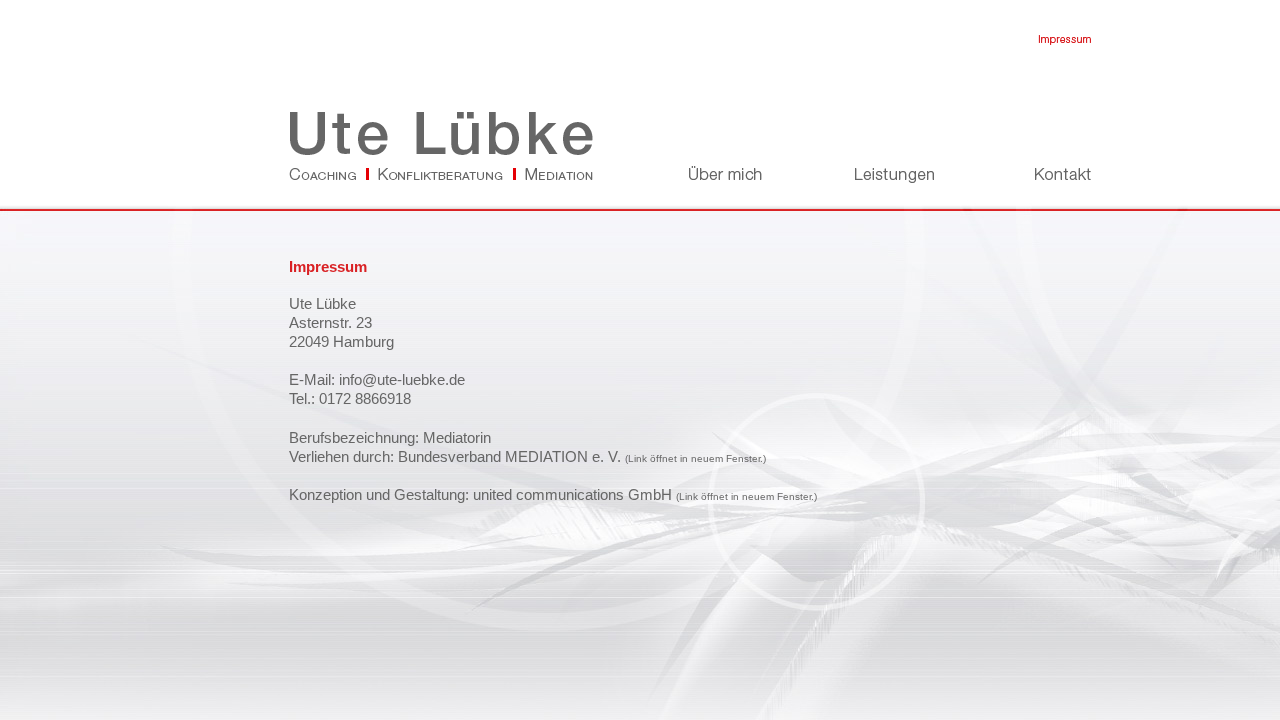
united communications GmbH (572, 495)
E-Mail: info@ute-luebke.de (377, 380)
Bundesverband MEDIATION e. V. (509, 457)
